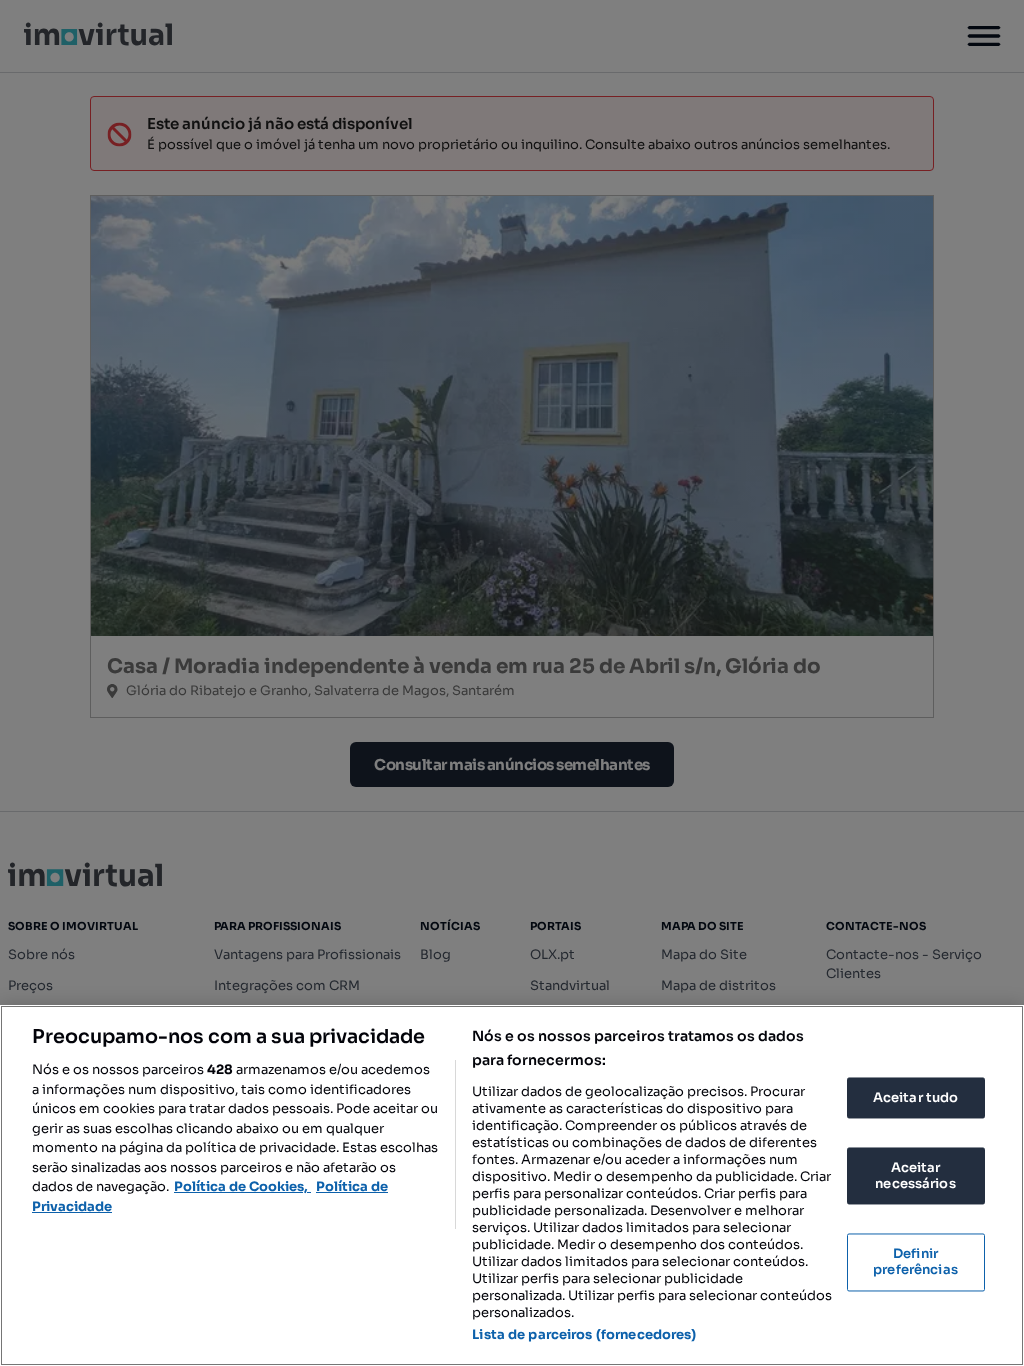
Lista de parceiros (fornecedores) (584, 1334)
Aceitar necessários (915, 1176)
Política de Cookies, (242, 1186)
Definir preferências (915, 1262)
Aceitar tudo (916, 1097)
